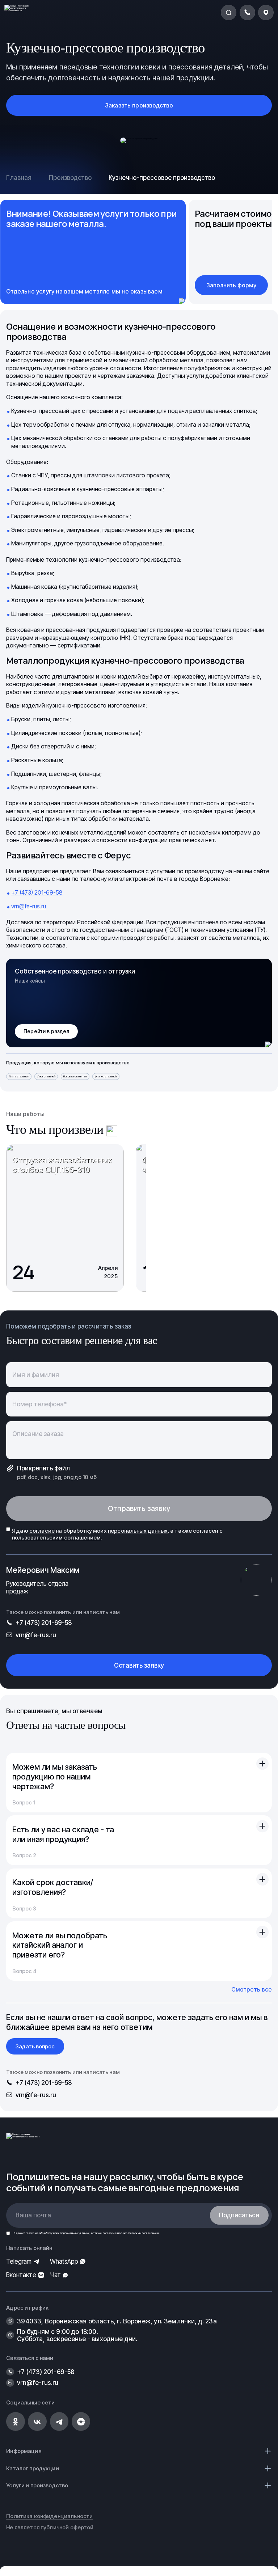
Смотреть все (252, 1989)
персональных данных (75, 2233)
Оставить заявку (139, 1665)
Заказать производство (139, 105)
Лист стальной (46, 1076)
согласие (28, 2233)
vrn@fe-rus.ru (29, 906)
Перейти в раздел (46, 1031)
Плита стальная (19, 1076)
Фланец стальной (106, 1076)
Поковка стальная (75, 1076)
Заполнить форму (231, 285)
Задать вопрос (35, 2046)
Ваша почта (33, 2215)
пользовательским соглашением (138, 2233)
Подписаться (239, 2215)
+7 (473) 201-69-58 (37, 892)
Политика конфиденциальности (49, 2516)
